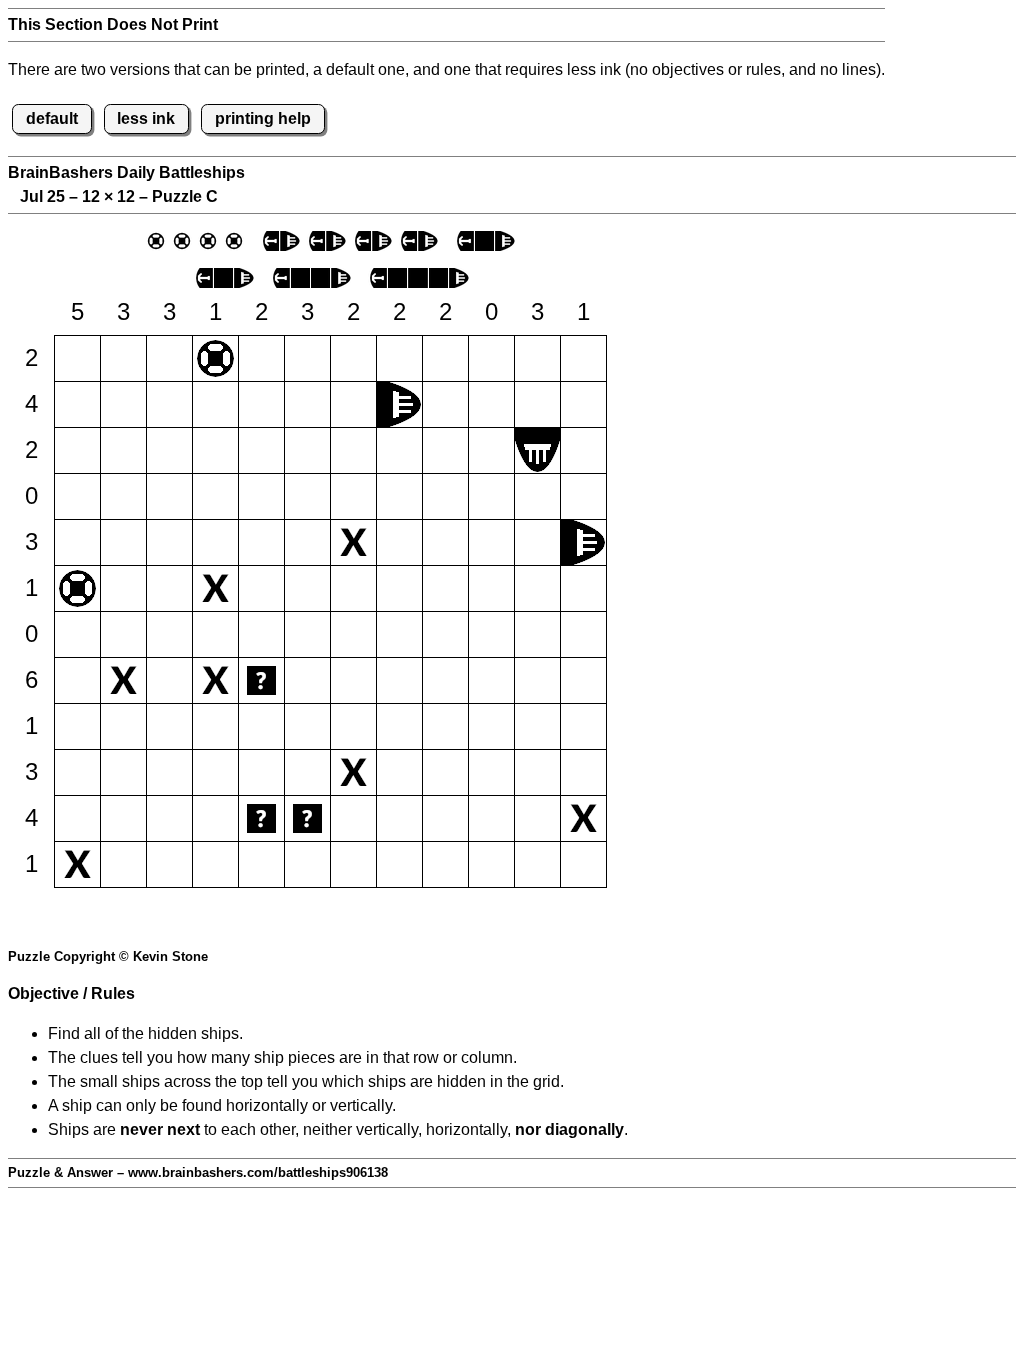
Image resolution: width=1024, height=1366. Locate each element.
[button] (77, 358)
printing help (263, 118)
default (52, 118)
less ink (146, 118)
